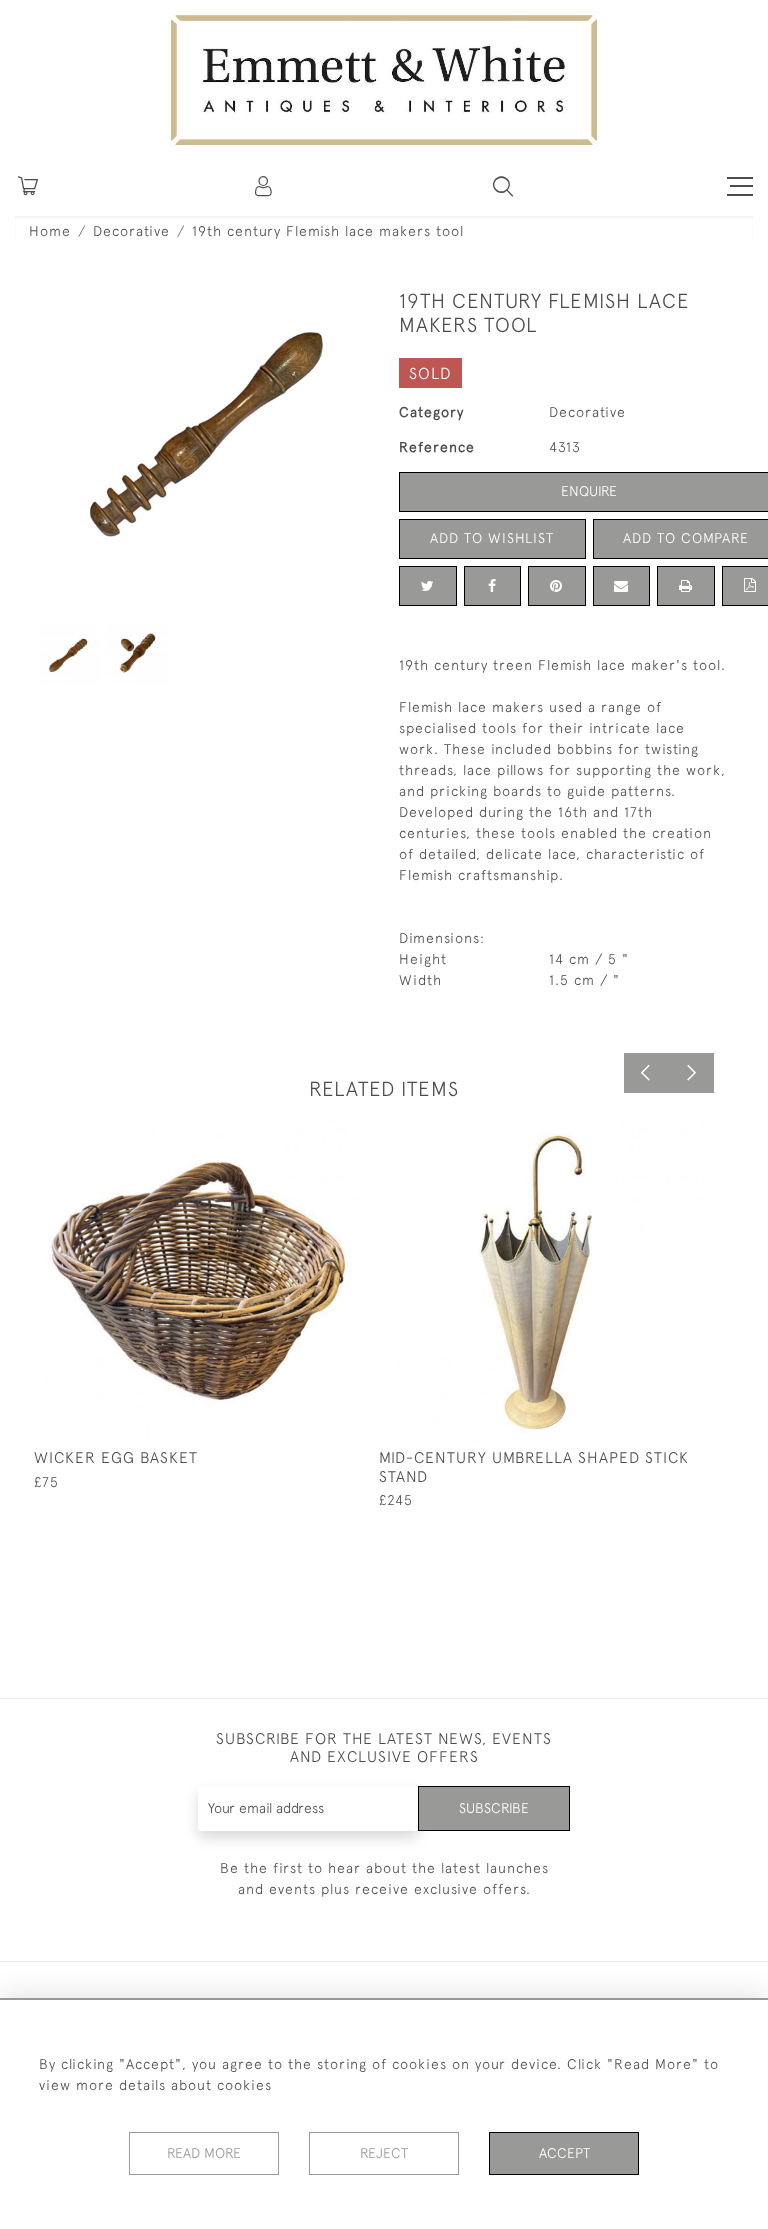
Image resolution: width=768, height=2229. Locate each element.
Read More (204, 2153)
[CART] (28, 186)
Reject (384, 2153)
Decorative (131, 231)
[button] (503, 186)
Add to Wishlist (492, 538)
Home (50, 231)
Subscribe (494, 1808)
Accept (564, 2153)
